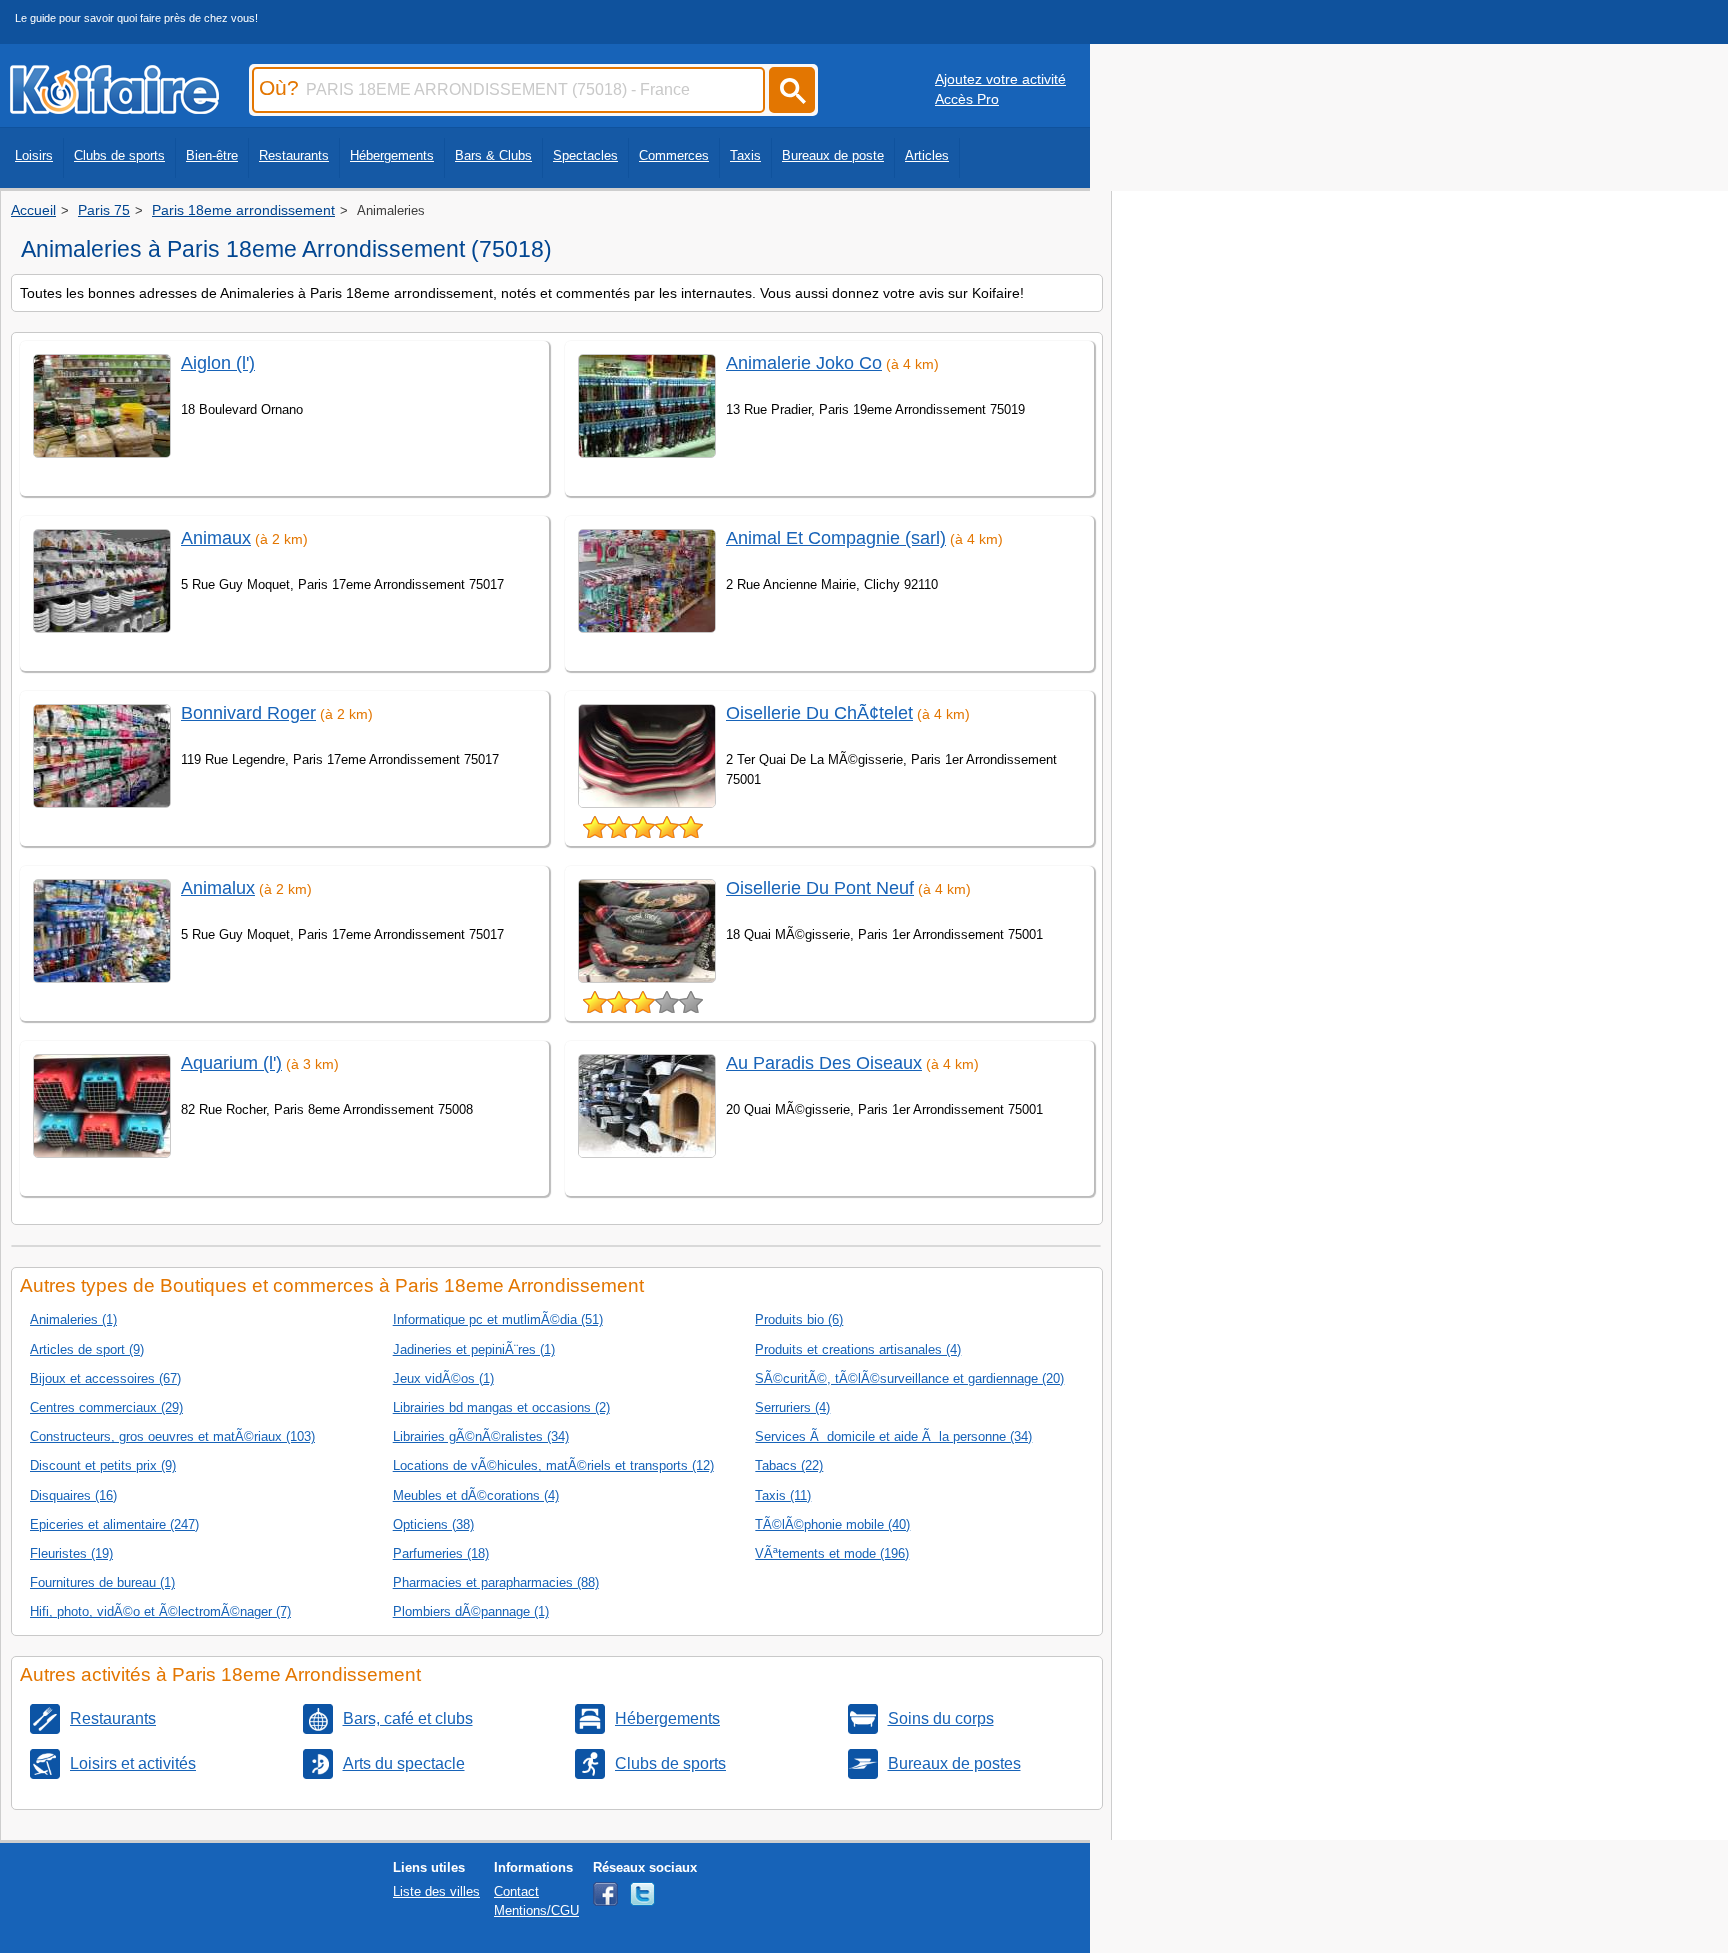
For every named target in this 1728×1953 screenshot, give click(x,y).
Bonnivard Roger (248, 713)
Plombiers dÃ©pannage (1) (471, 1611)
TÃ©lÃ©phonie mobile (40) (832, 1524)
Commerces (674, 155)
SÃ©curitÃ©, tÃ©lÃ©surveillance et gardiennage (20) (909, 1378)
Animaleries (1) (73, 1319)
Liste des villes (436, 1891)
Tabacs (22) (789, 1465)
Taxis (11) (783, 1495)
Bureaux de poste (833, 155)
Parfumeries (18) (441, 1553)
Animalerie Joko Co (804, 363)
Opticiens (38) (433, 1524)
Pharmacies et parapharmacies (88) (496, 1582)
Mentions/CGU (536, 1910)
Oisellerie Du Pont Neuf (820, 888)
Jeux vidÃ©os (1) (443, 1378)
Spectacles (585, 155)
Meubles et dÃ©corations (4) (476, 1495)
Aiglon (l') (218, 363)
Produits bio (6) (799, 1319)
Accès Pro (967, 99)
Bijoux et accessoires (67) (105, 1378)
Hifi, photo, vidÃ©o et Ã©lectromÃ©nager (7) (160, 1611)
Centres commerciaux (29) (106, 1407)
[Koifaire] (114, 108)
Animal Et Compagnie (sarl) (836, 538)
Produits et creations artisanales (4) (858, 1349)
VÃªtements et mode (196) (832, 1553)
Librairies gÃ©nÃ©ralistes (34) (481, 1436)
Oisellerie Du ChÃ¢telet (819, 713)
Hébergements (392, 155)
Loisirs (34, 155)
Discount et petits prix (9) (103, 1465)
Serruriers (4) (792, 1407)
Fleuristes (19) (71, 1553)
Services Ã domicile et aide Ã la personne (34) (893, 1436)
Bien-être (212, 155)
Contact (516, 1891)
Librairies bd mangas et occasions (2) (501, 1407)
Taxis (745, 155)
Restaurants (294, 155)
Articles (927, 155)
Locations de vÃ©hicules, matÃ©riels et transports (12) (553, 1465)
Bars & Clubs (493, 155)
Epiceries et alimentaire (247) (114, 1524)
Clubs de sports (119, 155)
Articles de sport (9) (87, 1349)
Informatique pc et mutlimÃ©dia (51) (498, 1319)
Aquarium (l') (231, 1063)
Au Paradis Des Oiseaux (824, 1063)
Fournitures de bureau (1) (102, 1582)
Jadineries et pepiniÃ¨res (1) (474, 1349)
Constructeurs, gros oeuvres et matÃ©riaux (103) (172, 1436)
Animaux (216, 538)
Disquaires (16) (73, 1495)
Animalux (218, 888)
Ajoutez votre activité (1000, 79)
